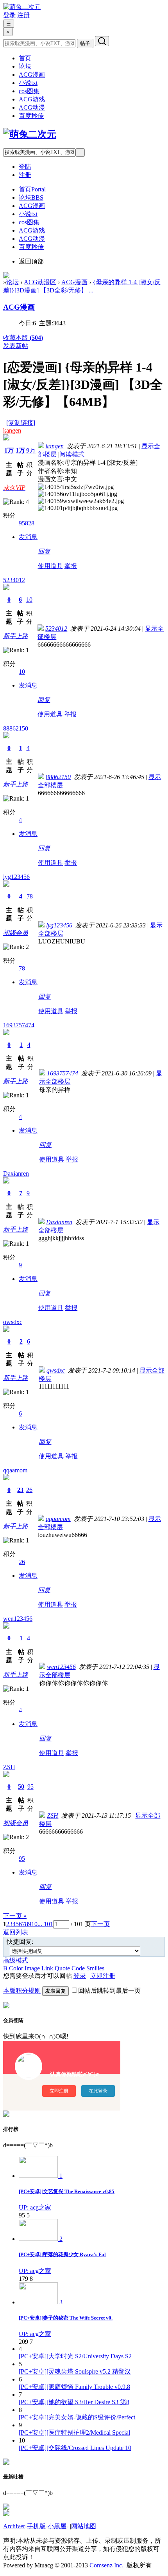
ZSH (9, 1767)
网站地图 (84, 2526)
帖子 (85, 43)
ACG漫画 (32, 75)
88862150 (16, 728)
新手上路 (16, 636)
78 (30, 896)
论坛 (25, 66)
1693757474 (19, 1025)
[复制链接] (21, 423)
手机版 (36, 2526)
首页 (25, 58)
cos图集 (29, 91)
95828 (27, 523)
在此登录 (98, 2091)
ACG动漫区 (40, 282)
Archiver (14, 2526)
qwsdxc (13, 1322)
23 (20, 1490)
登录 (9, 15)
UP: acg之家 (35, 2207)
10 (29, 600)
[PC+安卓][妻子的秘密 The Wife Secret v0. (66, 2318)
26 (29, 1490)
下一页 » (15, 1916)
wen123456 (18, 1619)
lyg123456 (16, 877)
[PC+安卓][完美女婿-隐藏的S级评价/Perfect (77, 2417)
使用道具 (50, 566)
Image (32, 1968)
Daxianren (16, 1173)
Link (47, 1968)
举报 (71, 566)
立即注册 (103, 1976)
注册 (23, 15)
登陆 (25, 167)
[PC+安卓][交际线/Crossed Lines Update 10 (75, 2448)
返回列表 (16, 1932)
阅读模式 (72, 454)
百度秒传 (31, 116)
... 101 (45, 1924)
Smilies (95, 1968)
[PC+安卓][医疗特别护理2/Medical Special (74, 2433)
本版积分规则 (22, 1991)
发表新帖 (16, 346)
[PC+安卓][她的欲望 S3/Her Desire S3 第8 (74, 2402)
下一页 (100, 1924)
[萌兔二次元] (22, 7)
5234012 (14, 580)
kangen (12, 430)
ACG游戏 (32, 99)
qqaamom (15, 1470)
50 (21, 1787)
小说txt (28, 83)
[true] (102, 41)
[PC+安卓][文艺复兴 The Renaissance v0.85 (67, 2191)
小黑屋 (57, 2526)
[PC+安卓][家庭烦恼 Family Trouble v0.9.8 (74, 2387)
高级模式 (16, 1960)
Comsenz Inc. (106, 2565)
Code (78, 1968)
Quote (62, 1968)
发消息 (28, 537)
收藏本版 (23, 338)
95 (30, 1787)
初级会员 (16, 933)
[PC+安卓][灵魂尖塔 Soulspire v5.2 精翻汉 (75, 2371)
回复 (44, 551)
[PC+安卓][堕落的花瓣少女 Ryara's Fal (62, 2254)
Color (16, 1968)
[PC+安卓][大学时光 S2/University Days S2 (75, 2356)
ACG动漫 (32, 107)
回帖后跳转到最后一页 (109, 1991)
